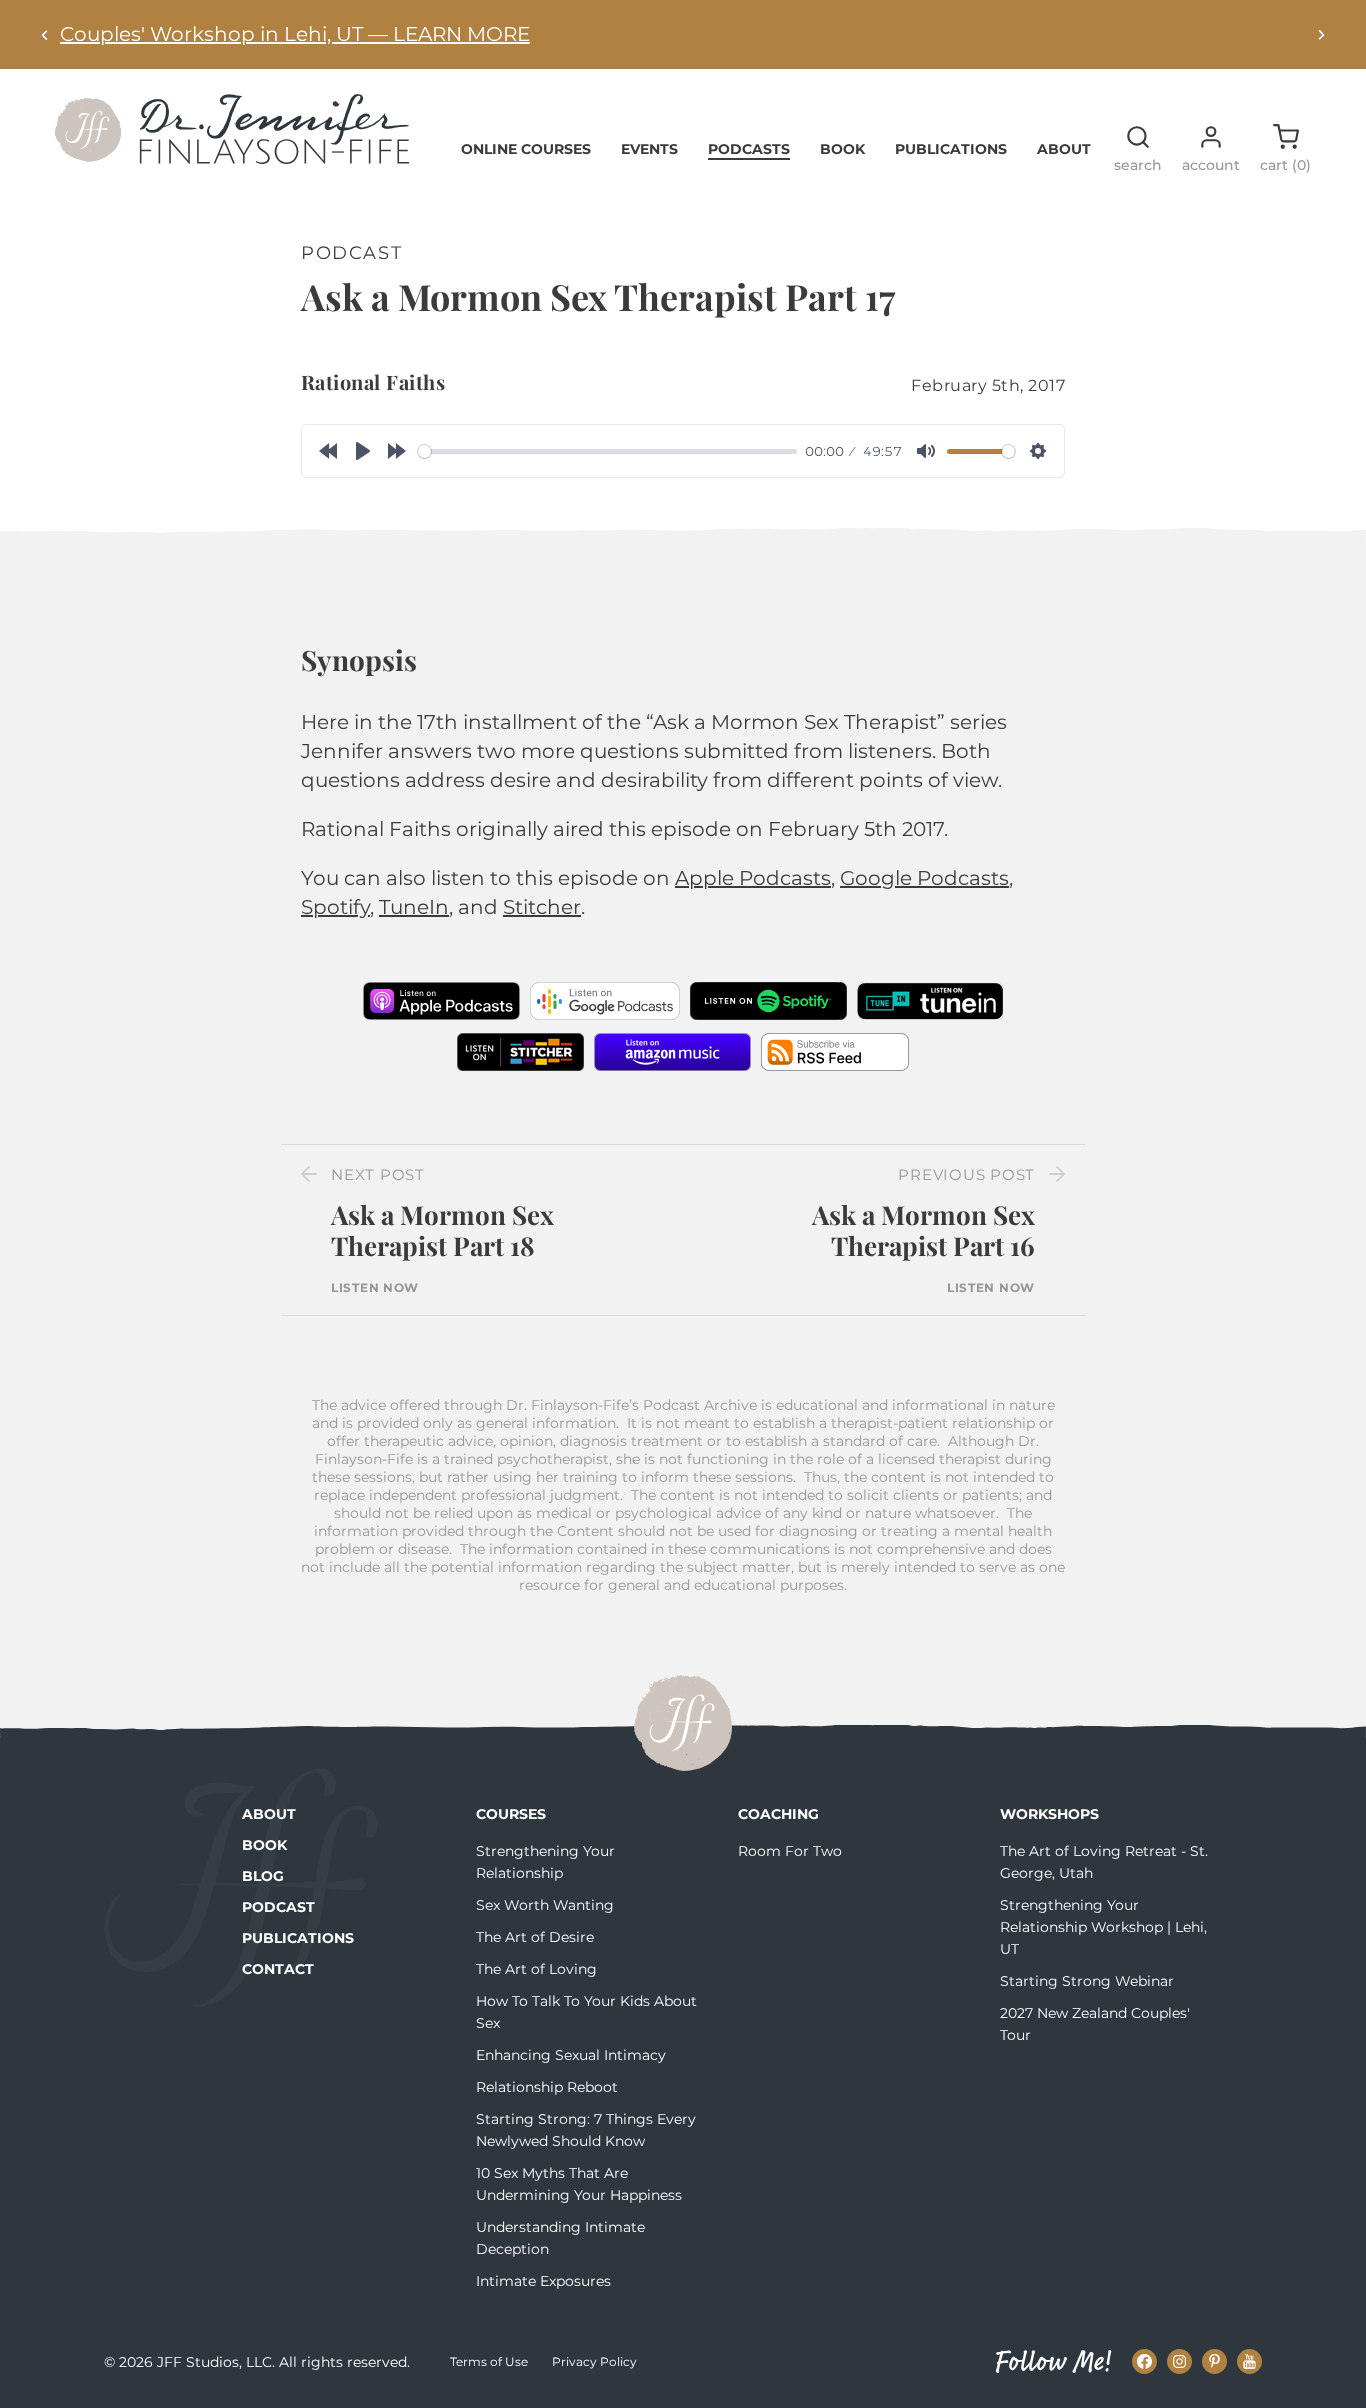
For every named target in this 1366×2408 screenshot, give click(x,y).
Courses (511, 1814)
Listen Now (375, 1288)
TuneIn (414, 907)
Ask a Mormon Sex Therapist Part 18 (442, 1230)
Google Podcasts (924, 878)
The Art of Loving (536, 1969)
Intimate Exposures (543, 2281)
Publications (951, 149)
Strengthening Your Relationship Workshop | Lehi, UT (1103, 1927)
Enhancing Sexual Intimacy (571, 2055)
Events (649, 149)
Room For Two (790, 1851)
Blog (263, 1876)
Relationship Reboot (547, 2087)
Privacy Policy (594, 2361)
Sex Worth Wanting (545, 1905)
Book (842, 149)
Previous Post (966, 1174)
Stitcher (542, 907)
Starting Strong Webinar (1087, 1981)
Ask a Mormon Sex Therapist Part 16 (923, 1230)
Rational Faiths (373, 381)
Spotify (335, 907)
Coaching (778, 1814)
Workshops (1049, 1814)
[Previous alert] (45, 34)
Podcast (278, 1907)
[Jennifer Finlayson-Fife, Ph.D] (232, 157)
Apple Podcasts (753, 878)
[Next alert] (1321, 34)
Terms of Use (489, 2361)
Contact (278, 1969)
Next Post (378, 1174)
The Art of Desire (535, 1937)
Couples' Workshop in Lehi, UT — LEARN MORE (295, 34)
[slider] (607, 451)
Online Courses (526, 149)
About (1064, 149)
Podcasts (749, 149)
